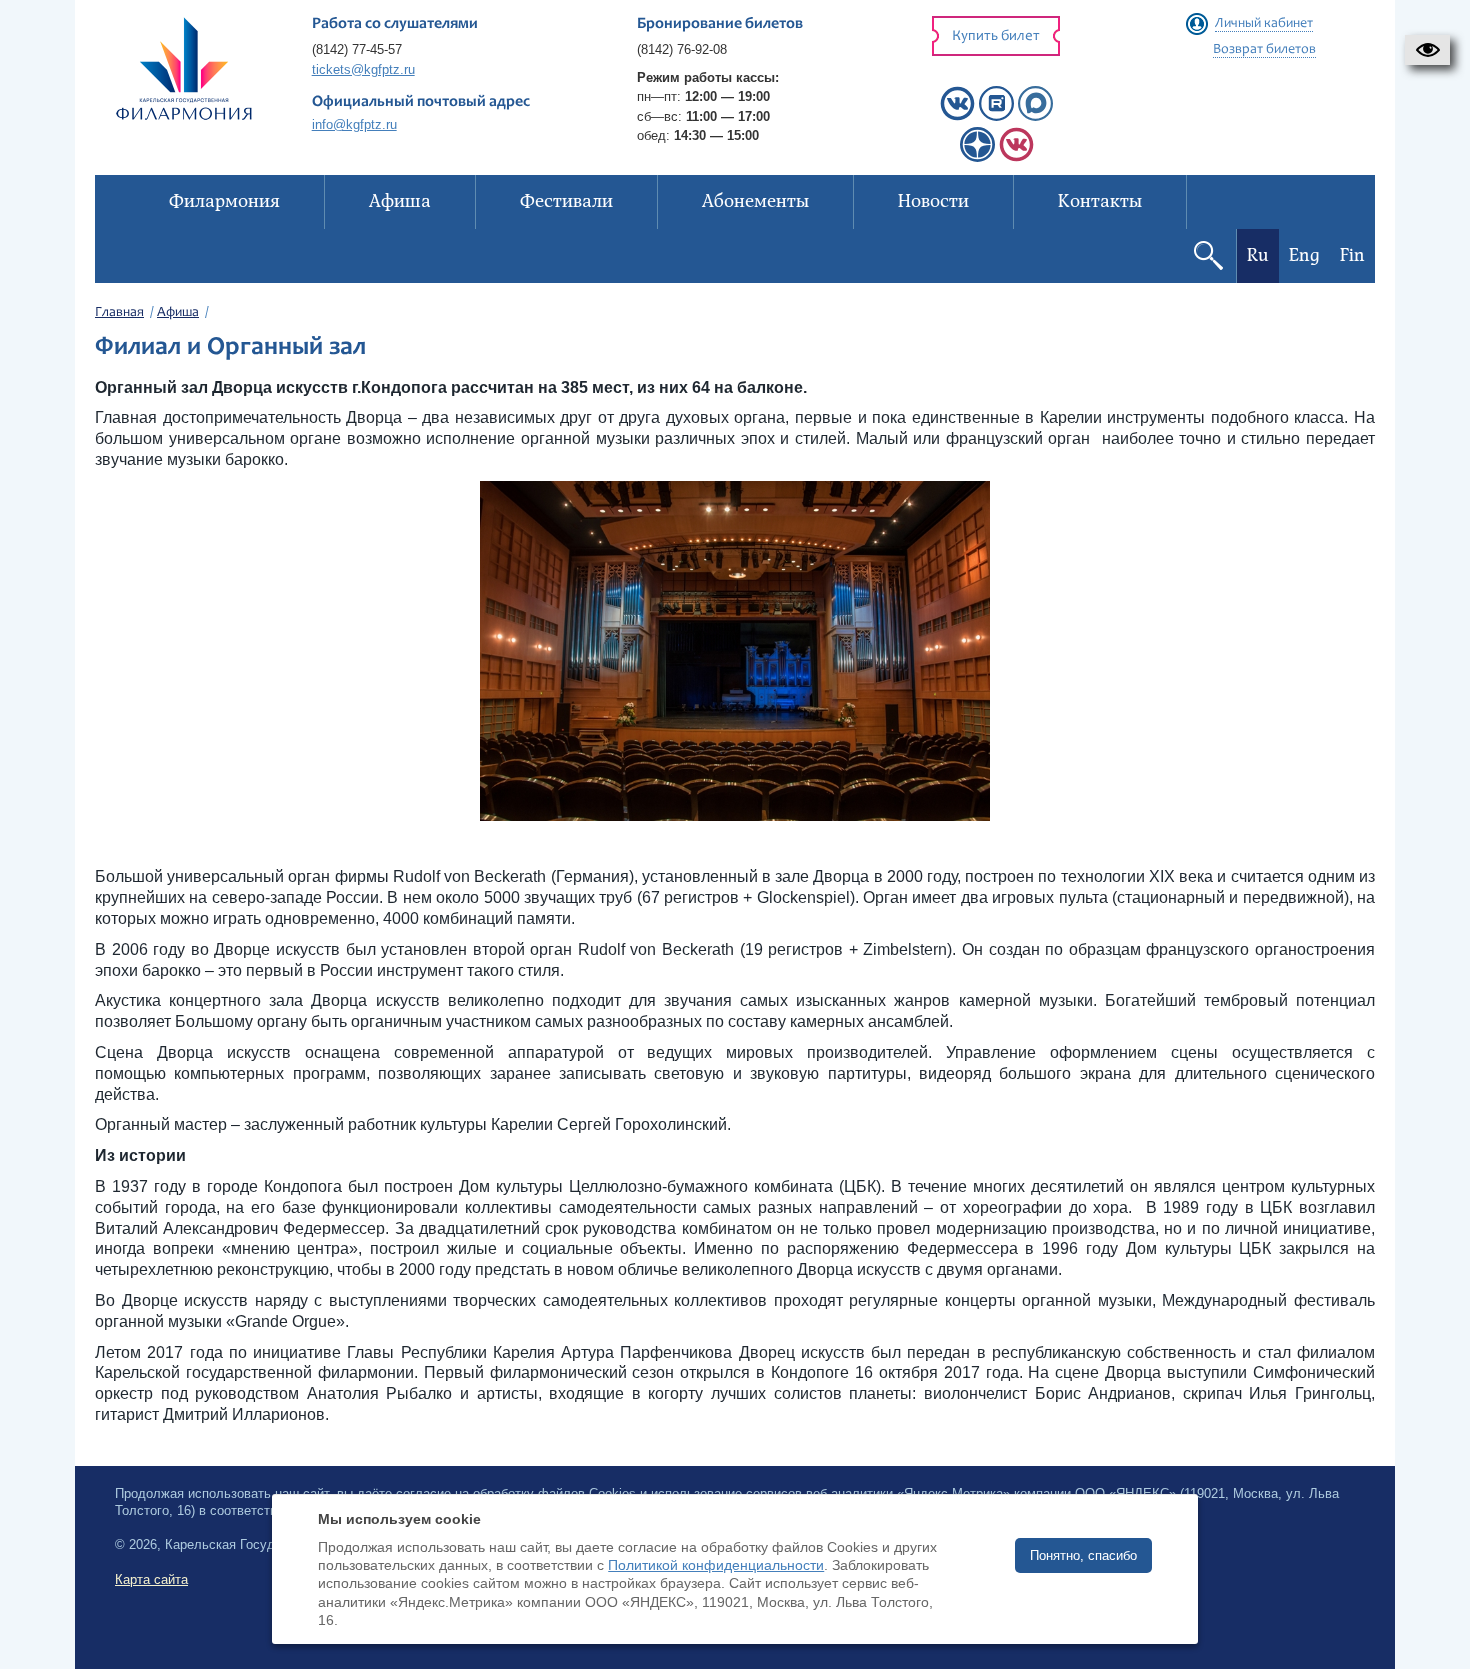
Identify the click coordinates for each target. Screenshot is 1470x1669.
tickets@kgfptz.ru (363, 69)
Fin (1352, 255)
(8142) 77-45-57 (357, 49)
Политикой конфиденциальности (716, 1565)
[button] (1427, 50)
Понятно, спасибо (1083, 1555)
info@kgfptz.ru (354, 124)
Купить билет (996, 36)
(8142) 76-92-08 (682, 49)
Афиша (178, 313)
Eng (1304, 255)
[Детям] (1016, 157)
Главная (119, 313)
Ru (1258, 255)
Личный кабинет (1264, 24)
